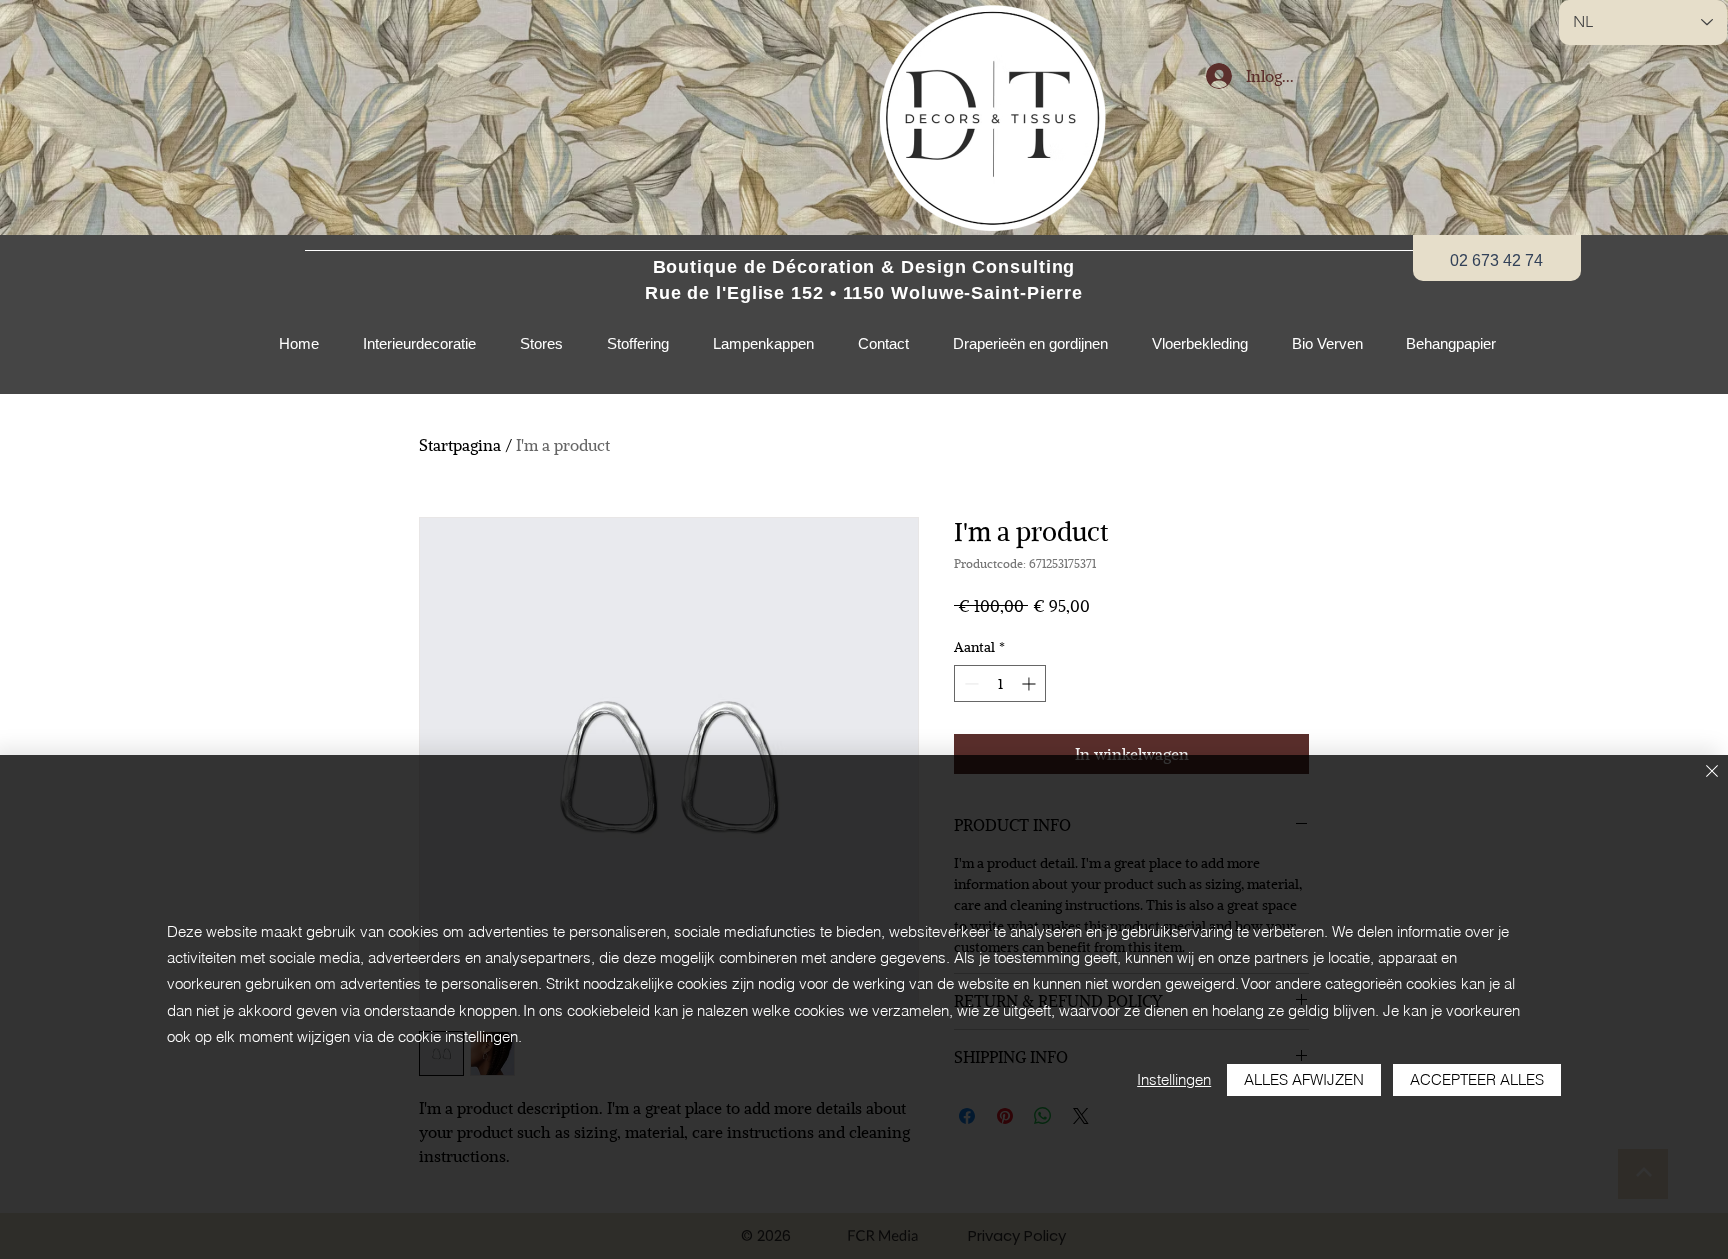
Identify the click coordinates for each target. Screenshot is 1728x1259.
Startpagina (460, 444)
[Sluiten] (1712, 772)
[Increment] (1030, 683)
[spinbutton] (1000, 683)
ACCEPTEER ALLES (1477, 1079)
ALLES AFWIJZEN (1304, 1079)
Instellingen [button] (1174, 1079)
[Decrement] (969, 683)
